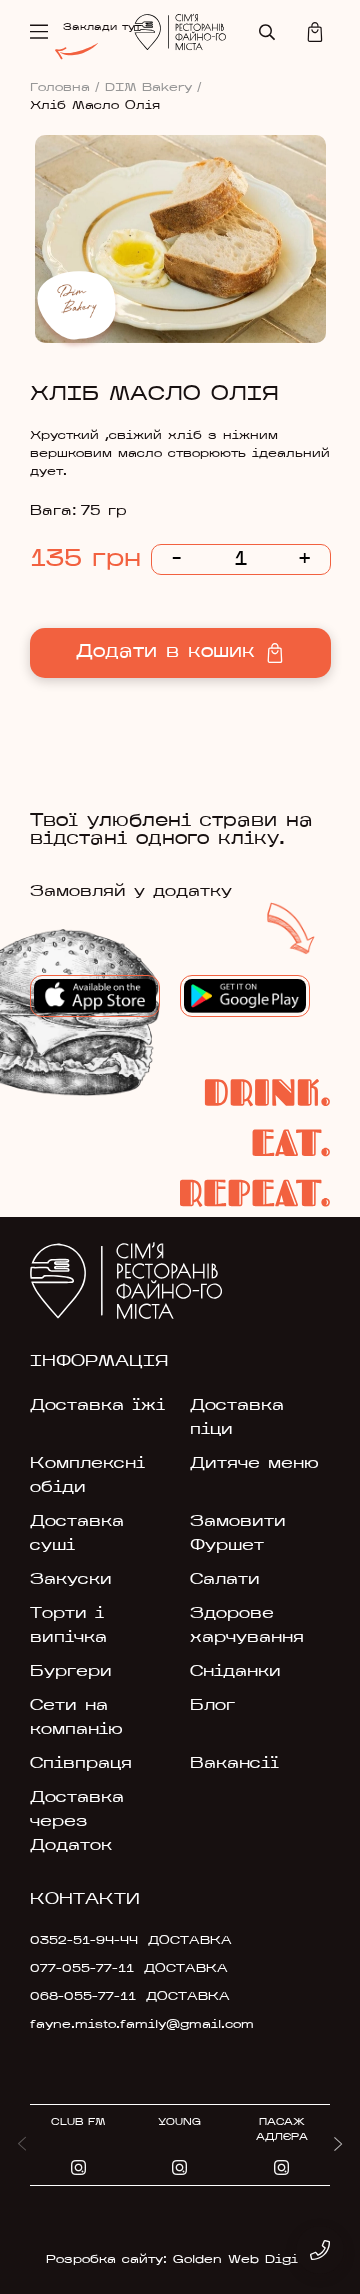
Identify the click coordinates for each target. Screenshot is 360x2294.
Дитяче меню (254, 1464)
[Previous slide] (22, 2145)
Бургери (71, 1672)
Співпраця (81, 1764)
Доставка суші (77, 1534)
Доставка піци (237, 1418)
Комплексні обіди (87, 1476)
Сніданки (235, 1672)
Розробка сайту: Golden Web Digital (180, 2260)
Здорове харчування (247, 1626)
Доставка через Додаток (77, 1822)
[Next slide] (338, 2145)
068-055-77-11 (83, 1997)
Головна (65, 88)
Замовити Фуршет (238, 1534)
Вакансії (234, 1764)
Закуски (71, 1580)
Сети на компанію (76, 1718)
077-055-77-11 (82, 1969)
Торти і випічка (68, 1626)
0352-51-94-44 (84, 1941)
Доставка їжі (97, 1406)
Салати (225, 1580)
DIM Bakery (153, 88)
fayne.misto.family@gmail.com (126, 2025)
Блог (212, 1706)
